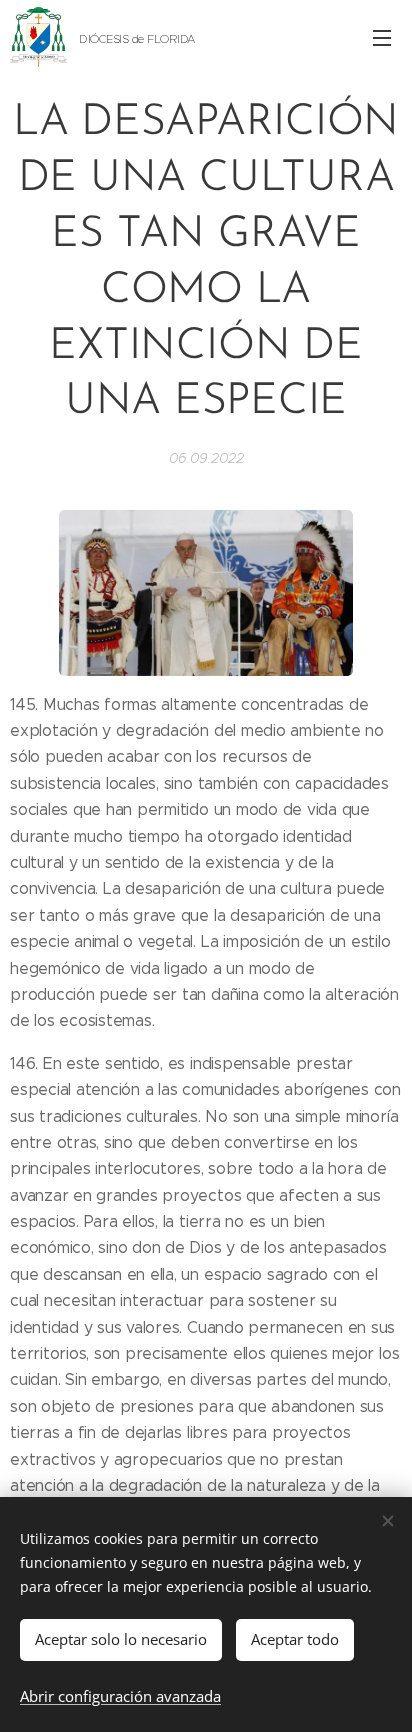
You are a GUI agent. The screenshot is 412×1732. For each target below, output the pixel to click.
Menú (382, 37)
